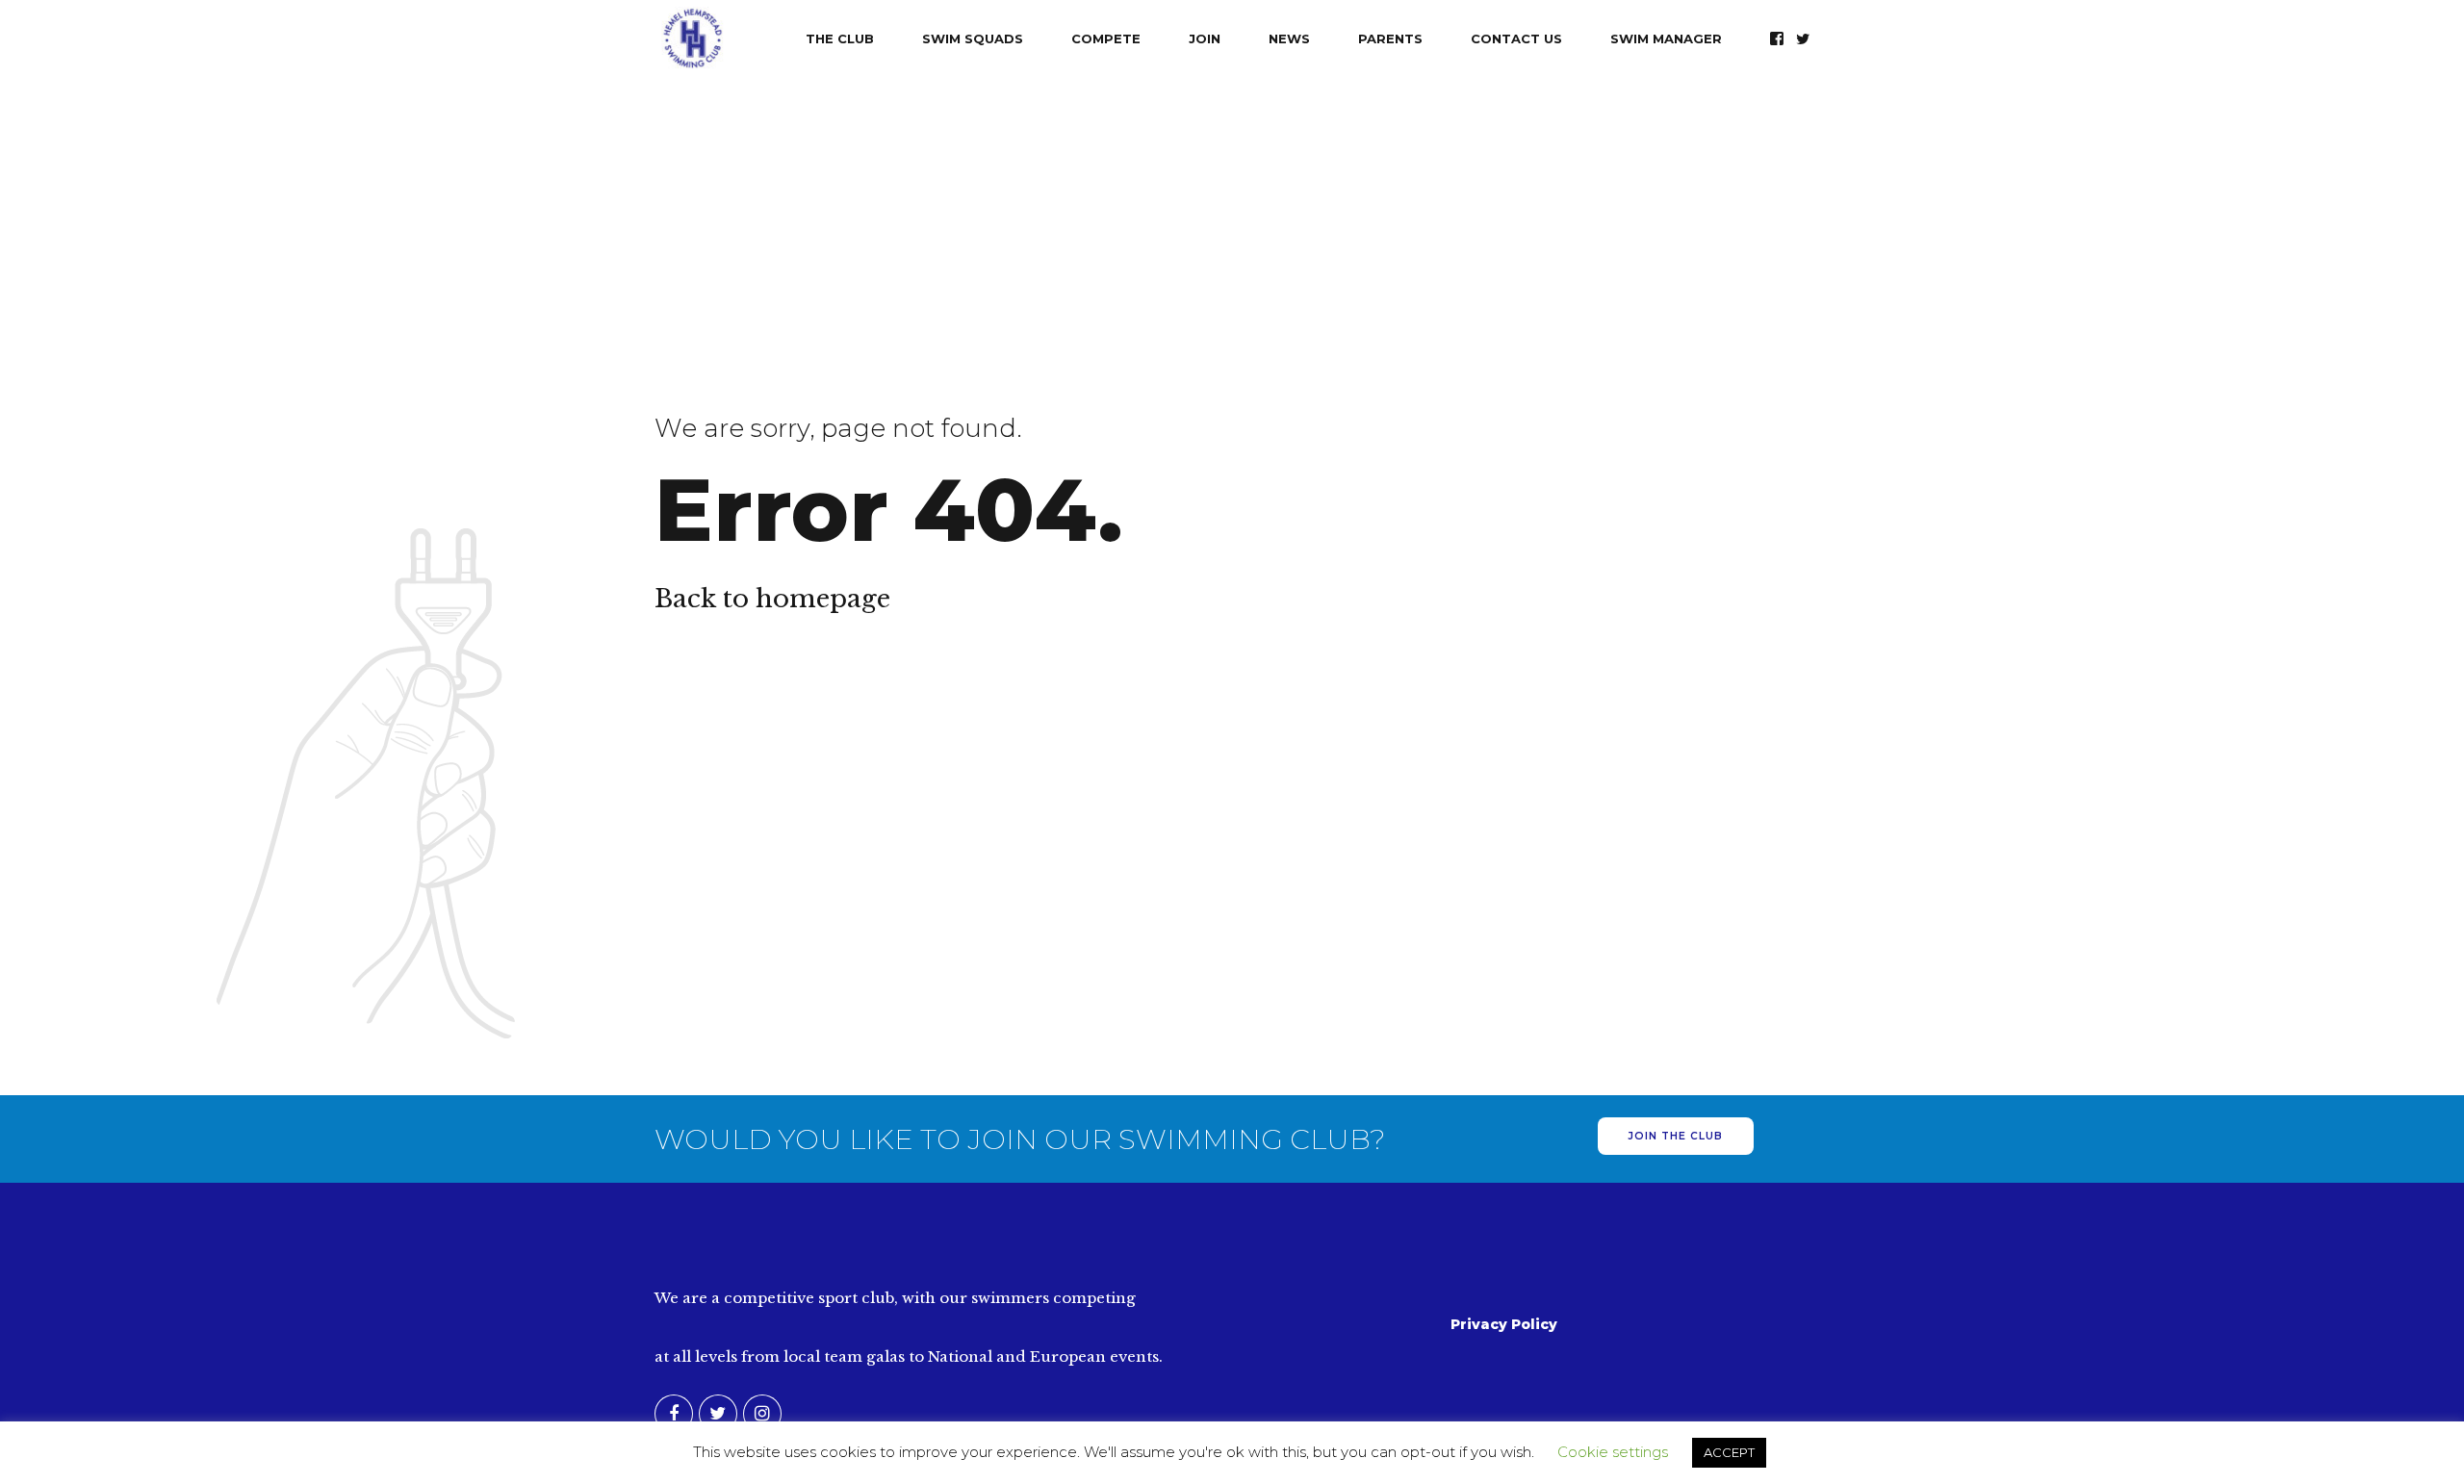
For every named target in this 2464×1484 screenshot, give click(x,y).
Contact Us (1516, 38)
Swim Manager (1666, 38)
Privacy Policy (1504, 1324)
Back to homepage (772, 599)
